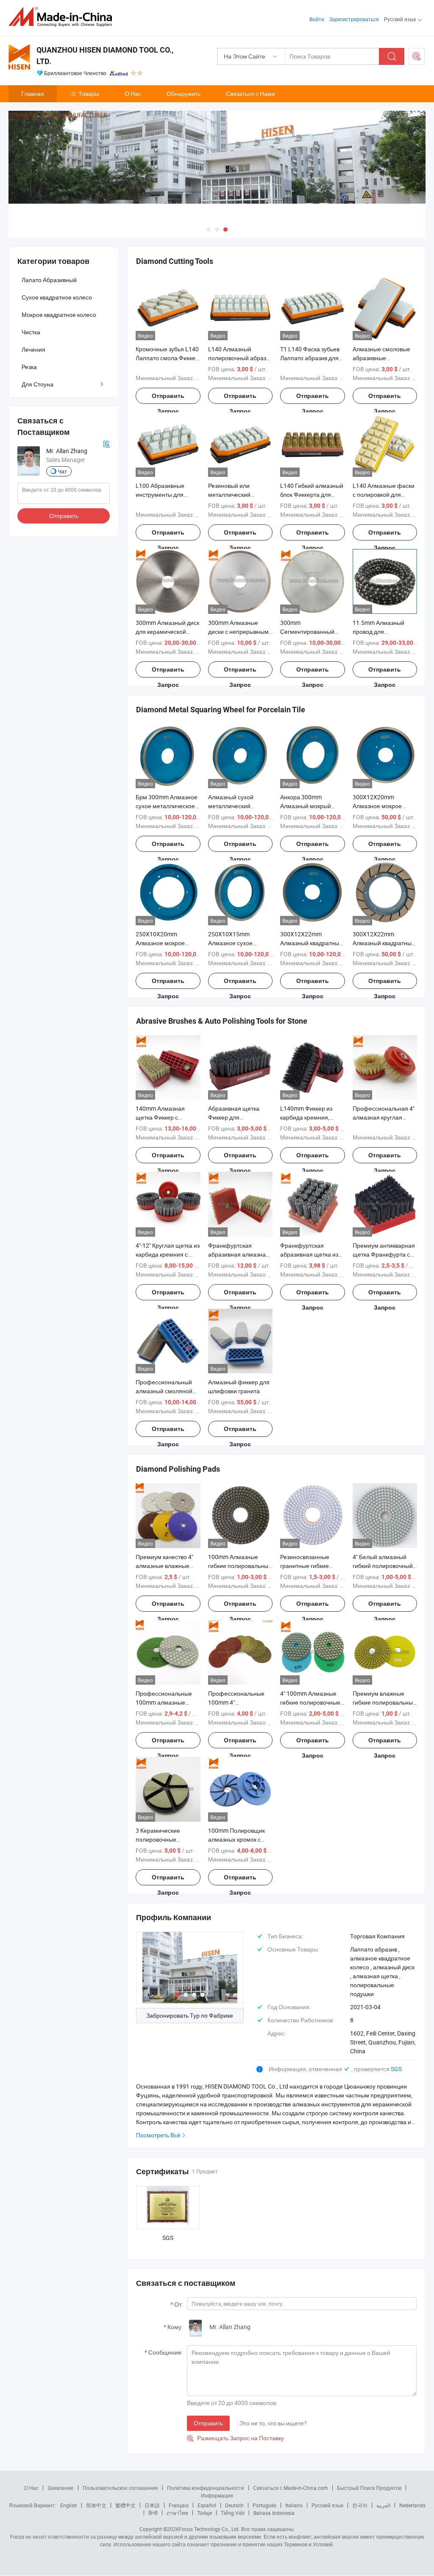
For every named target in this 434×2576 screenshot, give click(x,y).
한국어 (360, 2505)
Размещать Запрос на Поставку (235, 2438)
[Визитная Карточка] (106, 444)
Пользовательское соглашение (120, 2488)
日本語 (152, 2505)
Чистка (31, 332)
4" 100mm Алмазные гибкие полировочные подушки (310, 1702)
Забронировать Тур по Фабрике (190, 2015)
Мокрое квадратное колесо (59, 315)
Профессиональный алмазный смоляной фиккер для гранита (164, 1391)
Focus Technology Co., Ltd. (209, 2529)
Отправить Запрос (168, 398)
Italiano (294, 2505)
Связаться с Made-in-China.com (291, 2488)
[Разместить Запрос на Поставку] (417, 56)
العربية (383, 2505)
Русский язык (327, 2505)
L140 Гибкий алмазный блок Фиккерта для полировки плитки (312, 494)
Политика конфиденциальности (206, 2488)
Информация (217, 2495)
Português (264, 2505)
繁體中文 (125, 2505)
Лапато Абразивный (49, 280)
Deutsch (234, 2505)
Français (179, 2505)
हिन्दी (153, 2513)
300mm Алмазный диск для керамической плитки (167, 631)
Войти (317, 19)
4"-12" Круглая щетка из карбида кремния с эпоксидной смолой (168, 1254)
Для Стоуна (38, 384)
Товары (89, 94)
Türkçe (204, 2513)
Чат (63, 471)
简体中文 (96, 2505)
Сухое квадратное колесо (57, 297)
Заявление (61, 2488)
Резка (29, 367)
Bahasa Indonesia (274, 2513)
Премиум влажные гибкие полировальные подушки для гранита (384, 1702)
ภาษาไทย (177, 2513)
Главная (33, 94)
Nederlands (412, 2505)
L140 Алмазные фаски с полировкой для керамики (384, 494)
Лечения (33, 349)
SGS (396, 2069)
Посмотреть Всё (158, 2135)
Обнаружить (184, 94)
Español (207, 2505)
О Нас (133, 94)
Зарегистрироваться (354, 19)
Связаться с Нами (250, 94)
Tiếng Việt (233, 2513)
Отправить (208, 2423)
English (69, 2505)
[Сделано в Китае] (63, 17)
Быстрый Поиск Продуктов (369, 2488)
